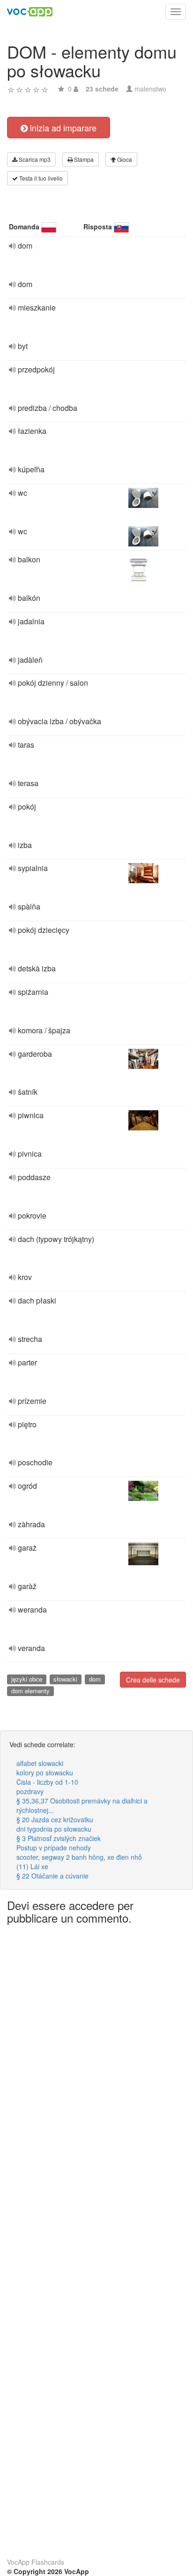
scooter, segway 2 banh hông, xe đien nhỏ (79, 1857)
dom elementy (30, 1691)
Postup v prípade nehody (54, 1848)
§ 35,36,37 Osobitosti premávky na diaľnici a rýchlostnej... (82, 1805)
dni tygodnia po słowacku (54, 1829)
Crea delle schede (153, 1680)
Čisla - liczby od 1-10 (47, 1782)
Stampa (83, 159)
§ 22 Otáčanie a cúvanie (52, 1876)
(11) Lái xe (32, 1866)
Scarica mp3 (34, 159)
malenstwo (150, 89)
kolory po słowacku (45, 1773)
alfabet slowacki (40, 1763)
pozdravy (30, 1791)
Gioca (124, 159)
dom (95, 1679)
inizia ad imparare (62, 128)
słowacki (65, 1679)
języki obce (27, 1679)
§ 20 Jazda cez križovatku (55, 1819)
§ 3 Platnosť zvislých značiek (59, 1838)
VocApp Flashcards (36, 2562)
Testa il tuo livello (40, 178)
